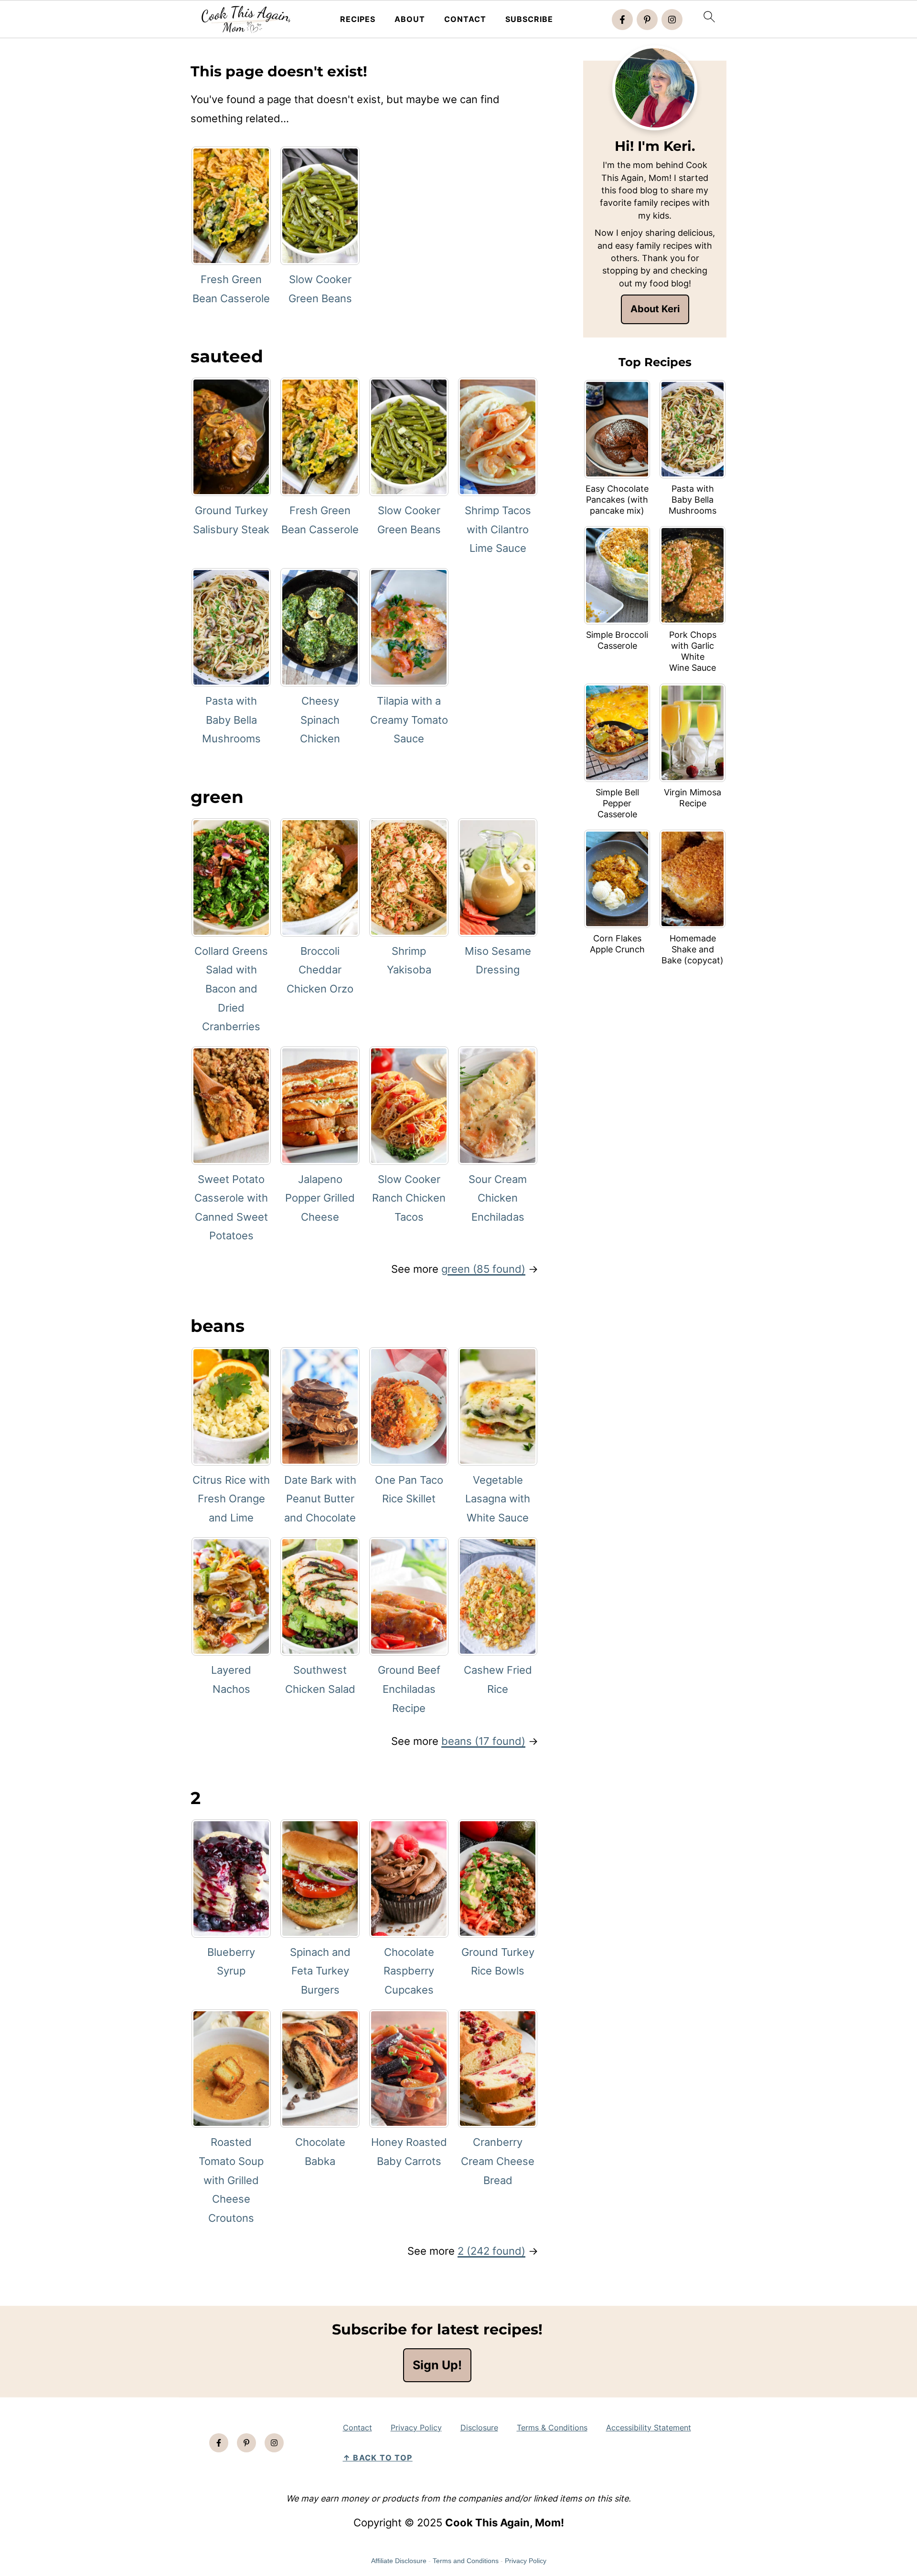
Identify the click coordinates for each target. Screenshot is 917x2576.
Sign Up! (437, 2365)
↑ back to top (378, 2458)
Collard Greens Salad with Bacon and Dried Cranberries (231, 989)
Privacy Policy (416, 2428)
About (410, 19)
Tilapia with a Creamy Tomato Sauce (409, 720)
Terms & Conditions (552, 2428)
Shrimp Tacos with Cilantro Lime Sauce (498, 529)
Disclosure (479, 2428)
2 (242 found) (491, 2251)
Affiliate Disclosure (399, 2561)
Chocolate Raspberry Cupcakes (409, 1971)
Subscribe (529, 19)
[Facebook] (622, 20)
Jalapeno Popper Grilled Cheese (320, 1198)
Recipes (358, 19)
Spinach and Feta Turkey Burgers (320, 1971)
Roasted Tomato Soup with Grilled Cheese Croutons (231, 2180)
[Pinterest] (647, 20)
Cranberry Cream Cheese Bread (498, 2161)
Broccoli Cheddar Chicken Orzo (320, 970)
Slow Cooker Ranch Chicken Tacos (409, 1198)
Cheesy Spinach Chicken (320, 720)
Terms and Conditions (466, 2561)
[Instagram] (672, 20)
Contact (465, 19)
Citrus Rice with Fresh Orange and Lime (231, 1499)
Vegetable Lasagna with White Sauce (498, 1499)
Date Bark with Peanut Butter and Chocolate (320, 1499)
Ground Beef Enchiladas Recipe (409, 1689)
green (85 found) (483, 1269)
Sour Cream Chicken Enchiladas (498, 1198)
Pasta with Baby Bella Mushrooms (231, 720)
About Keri (655, 309)
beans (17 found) (483, 1741)
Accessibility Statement (649, 2428)
